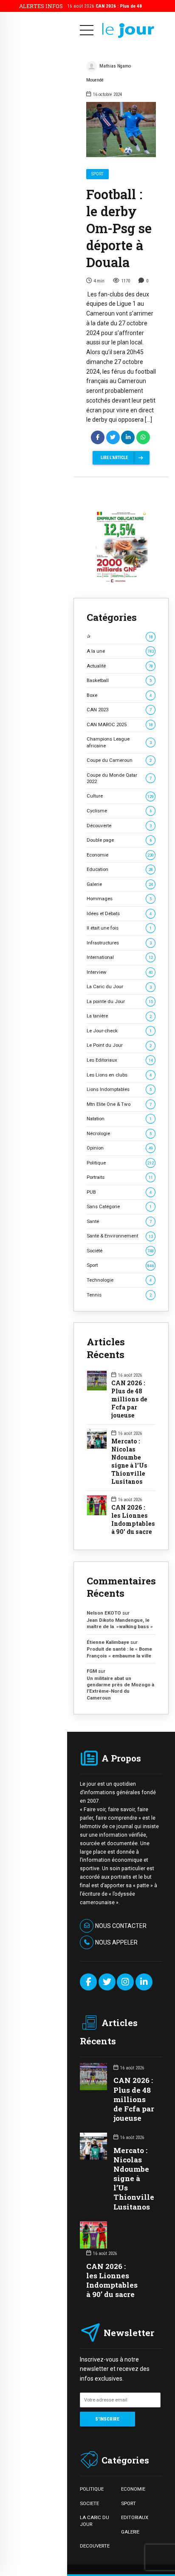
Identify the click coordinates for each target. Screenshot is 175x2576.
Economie (120, 855)
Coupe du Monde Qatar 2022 (119, 778)
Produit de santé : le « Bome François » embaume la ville (119, 1652)
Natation (119, 1119)
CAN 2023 (119, 710)
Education (120, 869)
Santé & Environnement (120, 1236)
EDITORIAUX (135, 2517)
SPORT (128, 2503)
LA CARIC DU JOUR (95, 2521)
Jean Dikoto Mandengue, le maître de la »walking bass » (120, 1623)
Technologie (119, 1280)
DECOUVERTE (95, 2546)
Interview (120, 972)
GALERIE (130, 2532)
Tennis (119, 1295)
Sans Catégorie (119, 1206)
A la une (120, 651)
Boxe (119, 695)
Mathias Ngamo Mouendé (109, 73)
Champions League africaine (119, 742)
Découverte (119, 826)
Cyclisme (119, 811)
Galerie (120, 884)
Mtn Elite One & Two (119, 1104)
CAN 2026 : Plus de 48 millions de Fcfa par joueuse (129, 1399)
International (120, 957)
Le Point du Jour (119, 1045)
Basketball (119, 680)
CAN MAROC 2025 (120, 724)
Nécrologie (119, 1133)
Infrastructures (119, 943)
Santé (119, 1221)
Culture (120, 796)
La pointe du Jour (120, 1001)
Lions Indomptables (119, 1089)
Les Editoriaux (120, 1060)
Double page (119, 840)
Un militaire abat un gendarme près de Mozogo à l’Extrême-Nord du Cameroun (120, 1688)
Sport (97, 174)
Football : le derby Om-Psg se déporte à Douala (119, 228)
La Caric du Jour (119, 986)
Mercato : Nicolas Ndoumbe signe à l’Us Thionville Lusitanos (129, 1461)
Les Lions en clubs (119, 1075)
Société (120, 1251)
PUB (119, 1192)
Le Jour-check (119, 1031)
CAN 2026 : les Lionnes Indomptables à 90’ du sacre (133, 1520)
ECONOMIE (133, 2489)
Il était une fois (119, 928)
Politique (120, 1163)
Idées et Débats (119, 913)
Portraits (120, 1177)
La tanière (119, 1016)
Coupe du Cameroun (119, 760)
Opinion (120, 1148)
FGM (92, 1671)
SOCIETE (89, 2503)
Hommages (119, 899)
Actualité (120, 666)
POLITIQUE (92, 2489)
